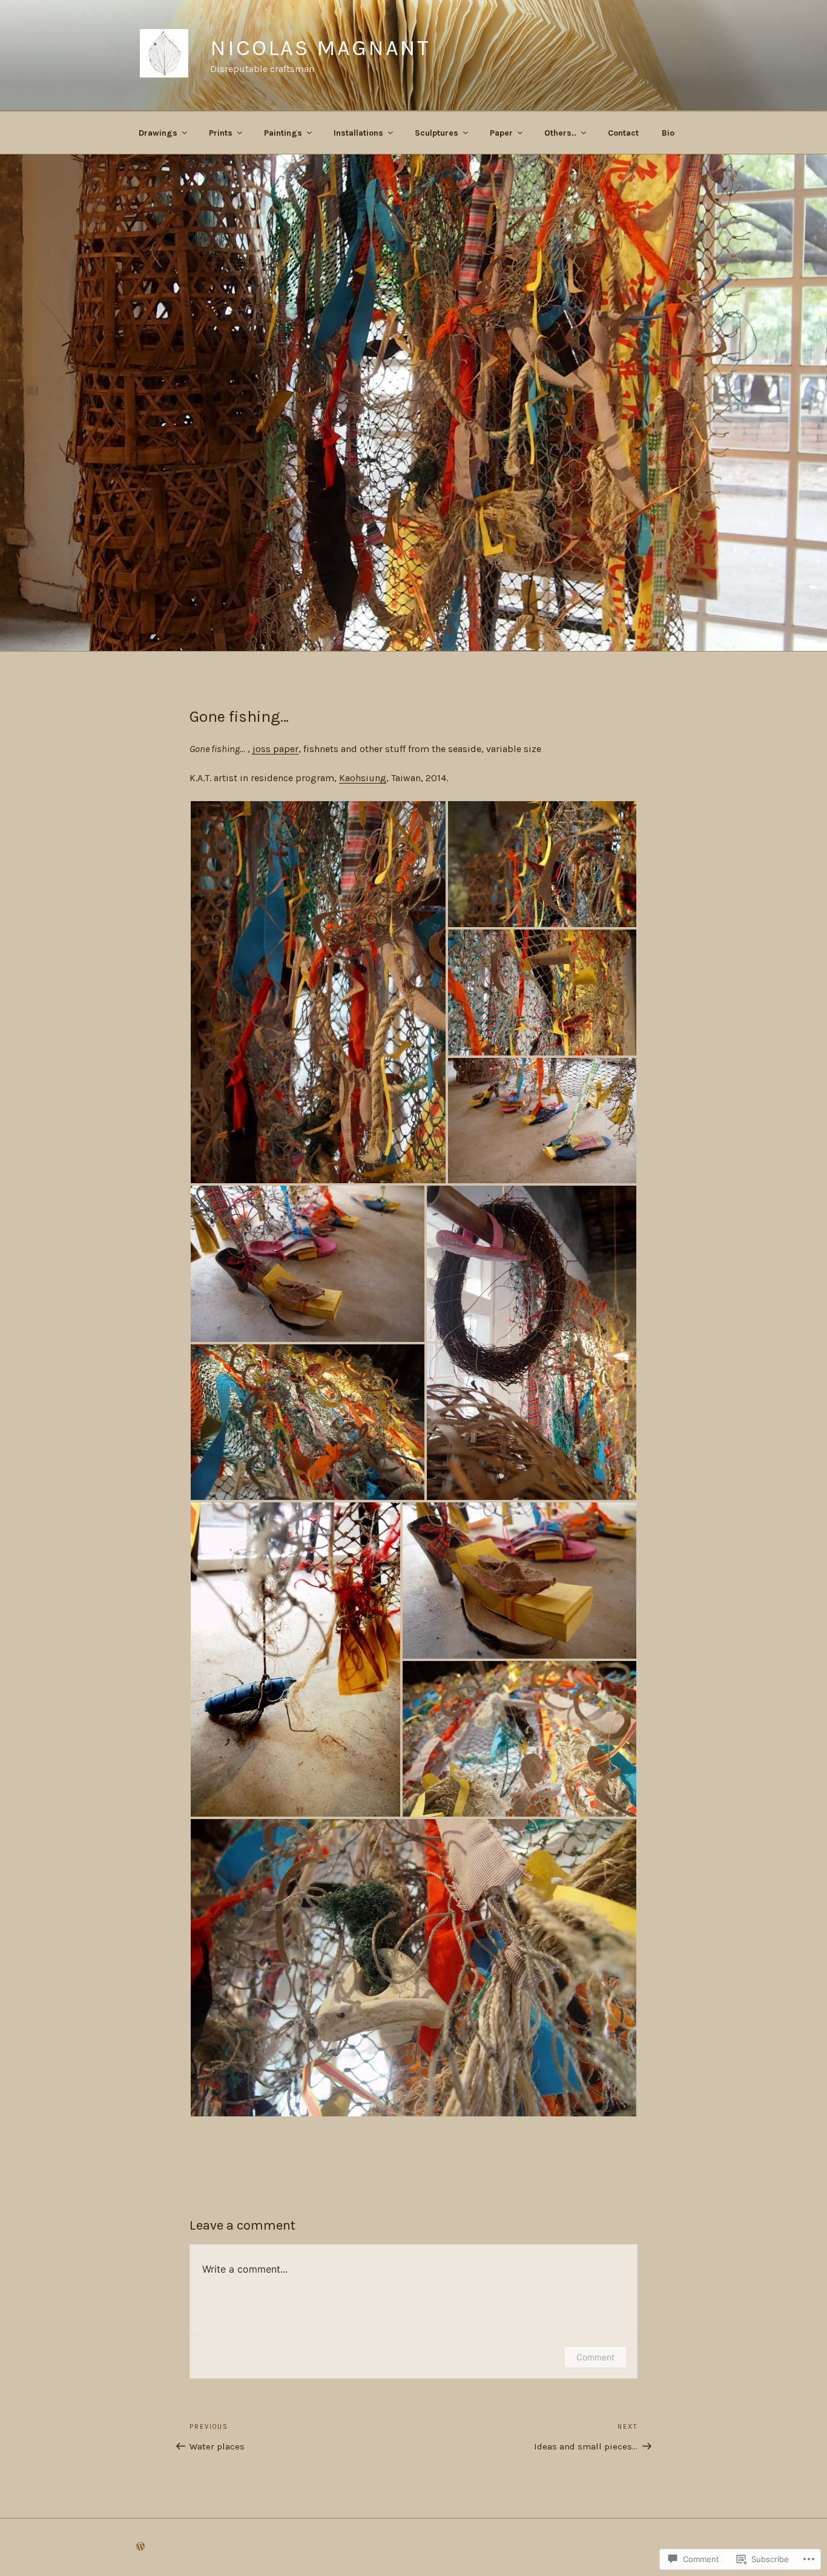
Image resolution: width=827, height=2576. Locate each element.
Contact (623, 133)
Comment (595, 2357)
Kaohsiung (363, 778)
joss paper (275, 749)
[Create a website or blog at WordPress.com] (140, 2547)
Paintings (283, 133)
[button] (318, 992)
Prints (221, 133)
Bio (668, 133)
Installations (358, 133)
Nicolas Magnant (320, 48)
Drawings (158, 133)
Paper (501, 133)
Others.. (560, 133)
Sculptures (437, 133)
